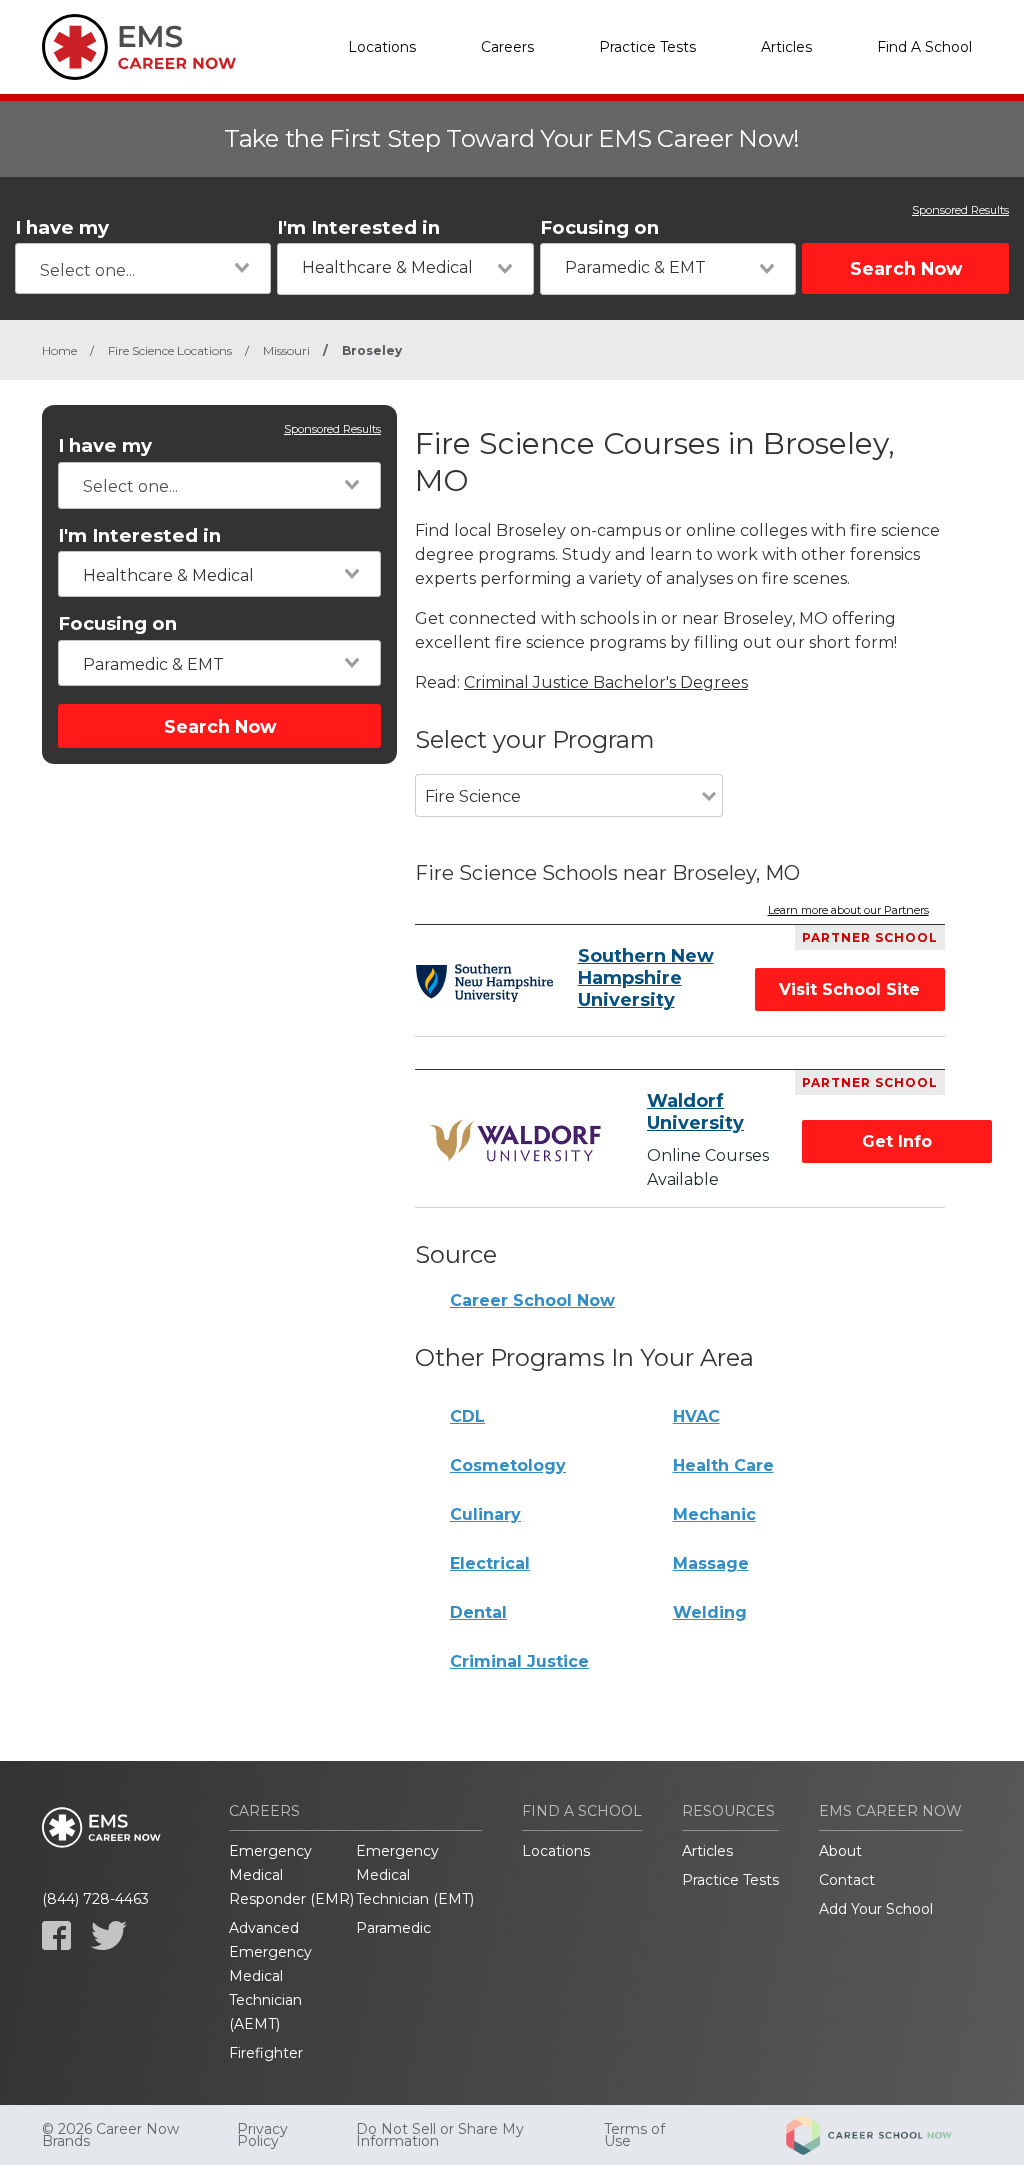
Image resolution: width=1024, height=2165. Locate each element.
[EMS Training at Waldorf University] (518, 1141)
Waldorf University (695, 1112)
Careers (507, 47)
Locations (382, 47)
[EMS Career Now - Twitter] (109, 1935)
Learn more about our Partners (848, 911)
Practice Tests (647, 47)
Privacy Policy (262, 2135)
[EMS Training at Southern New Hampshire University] (484, 983)
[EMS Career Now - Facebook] (56, 1935)
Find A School (924, 47)
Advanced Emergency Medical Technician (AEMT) (270, 1976)
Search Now (906, 268)
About (840, 1851)
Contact (847, 1880)
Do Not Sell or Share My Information (440, 2135)
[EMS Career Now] (142, 47)
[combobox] (143, 268)
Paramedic (393, 1928)
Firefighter (266, 2053)
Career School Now (532, 1300)
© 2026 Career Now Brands (110, 2135)
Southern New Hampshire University (646, 978)
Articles (786, 47)
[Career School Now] (884, 2135)
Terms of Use (634, 2135)
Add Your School (876, 1909)
